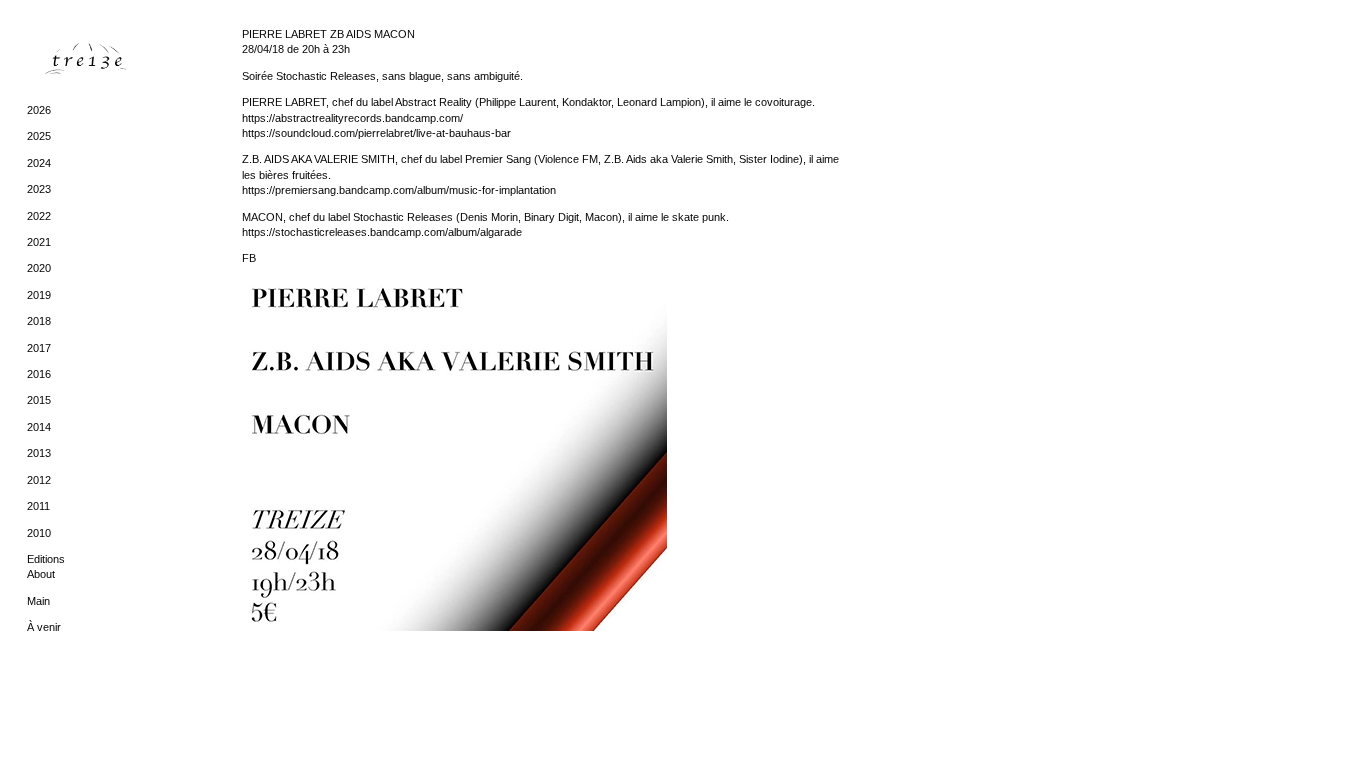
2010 (39, 533)
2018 (39, 321)
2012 (39, 480)
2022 (39, 216)
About (41, 574)
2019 (39, 295)
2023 (39, 189)
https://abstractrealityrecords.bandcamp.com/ (352, 118)
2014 (39, 427)
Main (38, 601)
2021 (39, 242)
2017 (39, 348)
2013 (39, 453)
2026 (39, 110)
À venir (44, 627)
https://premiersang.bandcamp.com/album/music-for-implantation (399, 190)
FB (249, 258)
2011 (38, 506)
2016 (39, 374)
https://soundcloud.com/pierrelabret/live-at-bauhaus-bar (376, 133)
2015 (39, 400)
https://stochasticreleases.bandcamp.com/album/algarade (382, 232)
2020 (39, 268)
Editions (46, 559)
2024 (39, 163)
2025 (39, 136)
